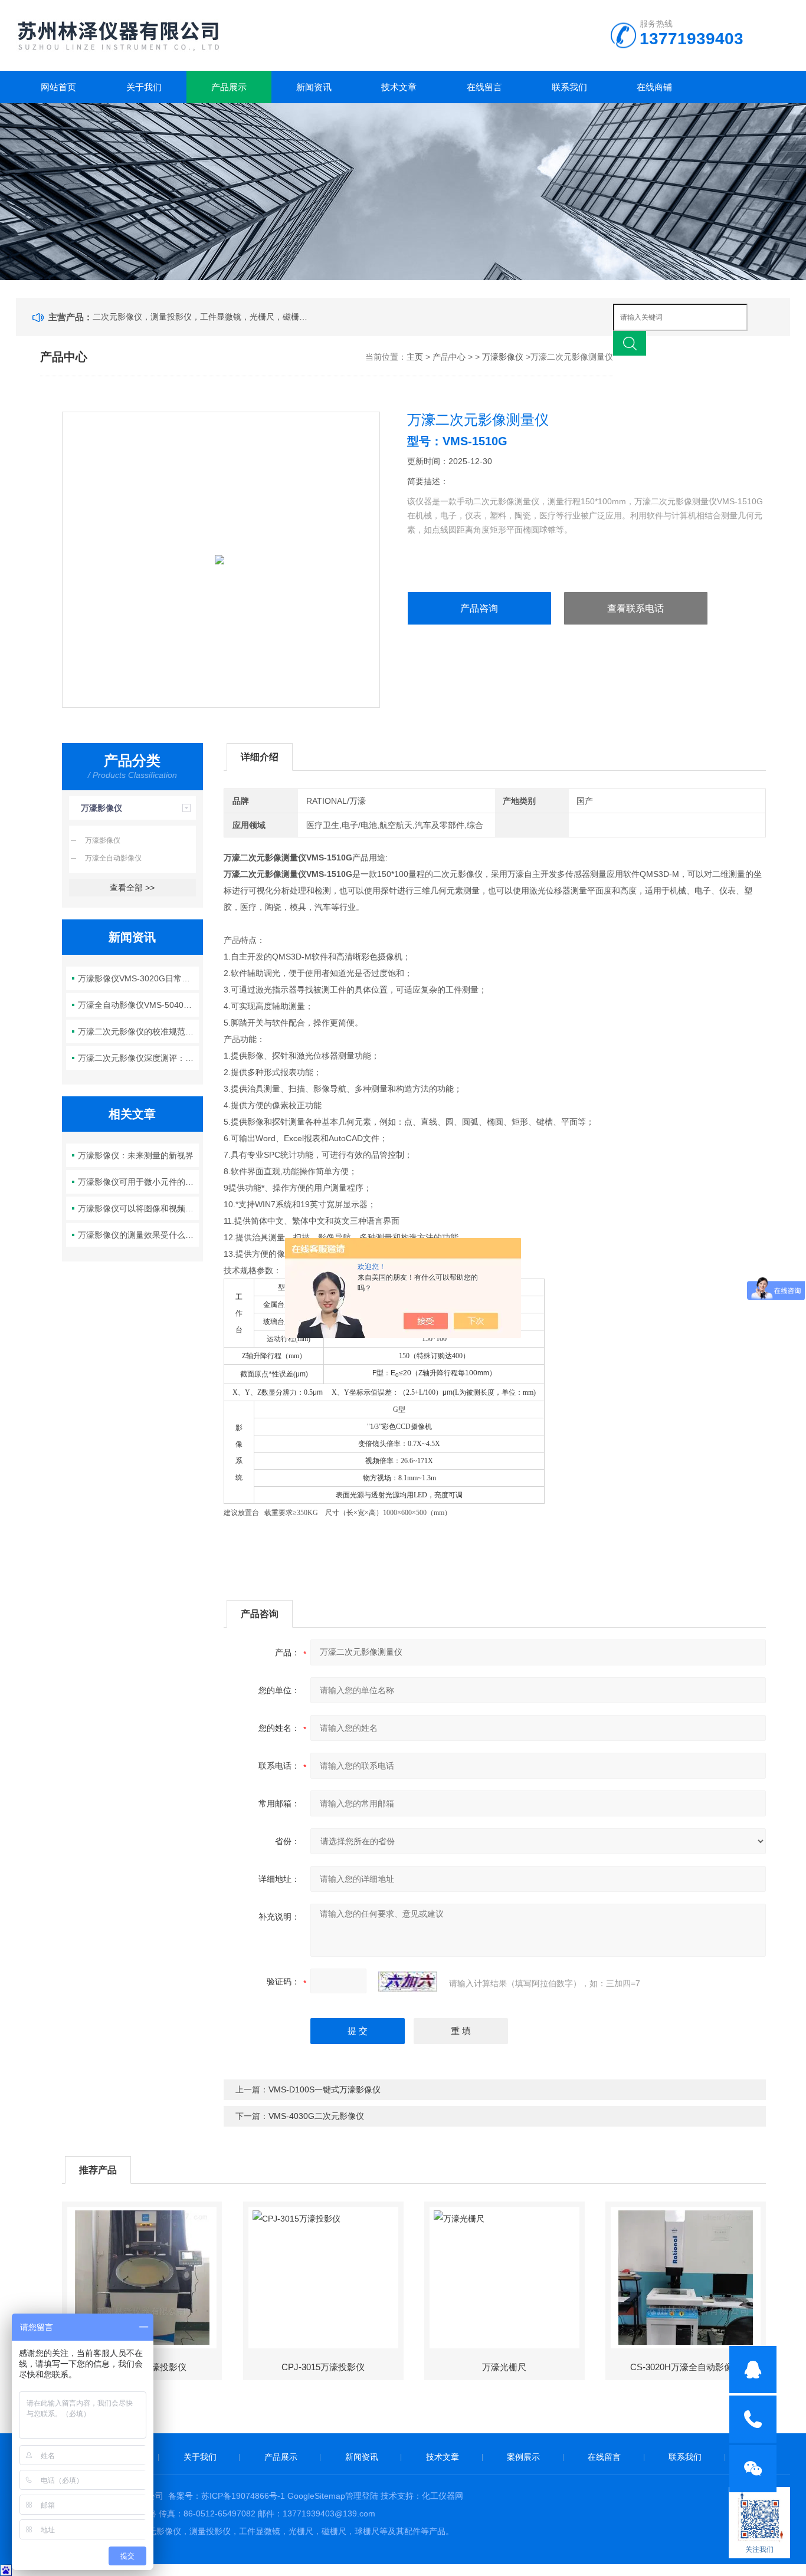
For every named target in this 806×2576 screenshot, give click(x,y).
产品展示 (229, 87)
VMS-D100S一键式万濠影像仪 (325, 2089)
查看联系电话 (635, 608)
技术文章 (399, 87)
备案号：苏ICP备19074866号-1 (227, 2496)
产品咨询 (479, 608)
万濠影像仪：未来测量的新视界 (136, 1155)
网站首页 (58, 87)
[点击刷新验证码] (408, 1982)
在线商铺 (654, 87)
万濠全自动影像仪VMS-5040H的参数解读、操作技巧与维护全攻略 (138, 1005)
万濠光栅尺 (504, 2367)
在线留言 (484, 87)
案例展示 (523, 2457)
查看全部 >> (132, 888)
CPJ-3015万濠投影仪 (323, 2367)
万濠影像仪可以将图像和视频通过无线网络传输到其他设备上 (138, 1208)
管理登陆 (362, 2496)
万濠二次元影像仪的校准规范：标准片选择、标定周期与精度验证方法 (138, 1031)
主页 (415, 357)
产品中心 (449, 357)
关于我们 (144, 87)
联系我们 (569, 87)
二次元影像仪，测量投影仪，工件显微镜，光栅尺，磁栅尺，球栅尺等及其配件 (202, 317)
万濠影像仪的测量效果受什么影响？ (138, 1235)
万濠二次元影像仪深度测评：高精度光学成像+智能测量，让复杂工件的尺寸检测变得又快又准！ (138, 1058)
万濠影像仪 (503, 357)
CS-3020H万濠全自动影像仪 (686, 2367)
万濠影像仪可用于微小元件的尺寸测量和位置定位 (138, 1182)
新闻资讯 (314, 87)
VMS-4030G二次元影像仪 (316, 2116)
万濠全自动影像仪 (113, 858)
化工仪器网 (443, 2496)
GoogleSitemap (316, 2496)
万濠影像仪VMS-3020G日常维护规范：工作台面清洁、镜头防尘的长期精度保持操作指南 (138, 978)
